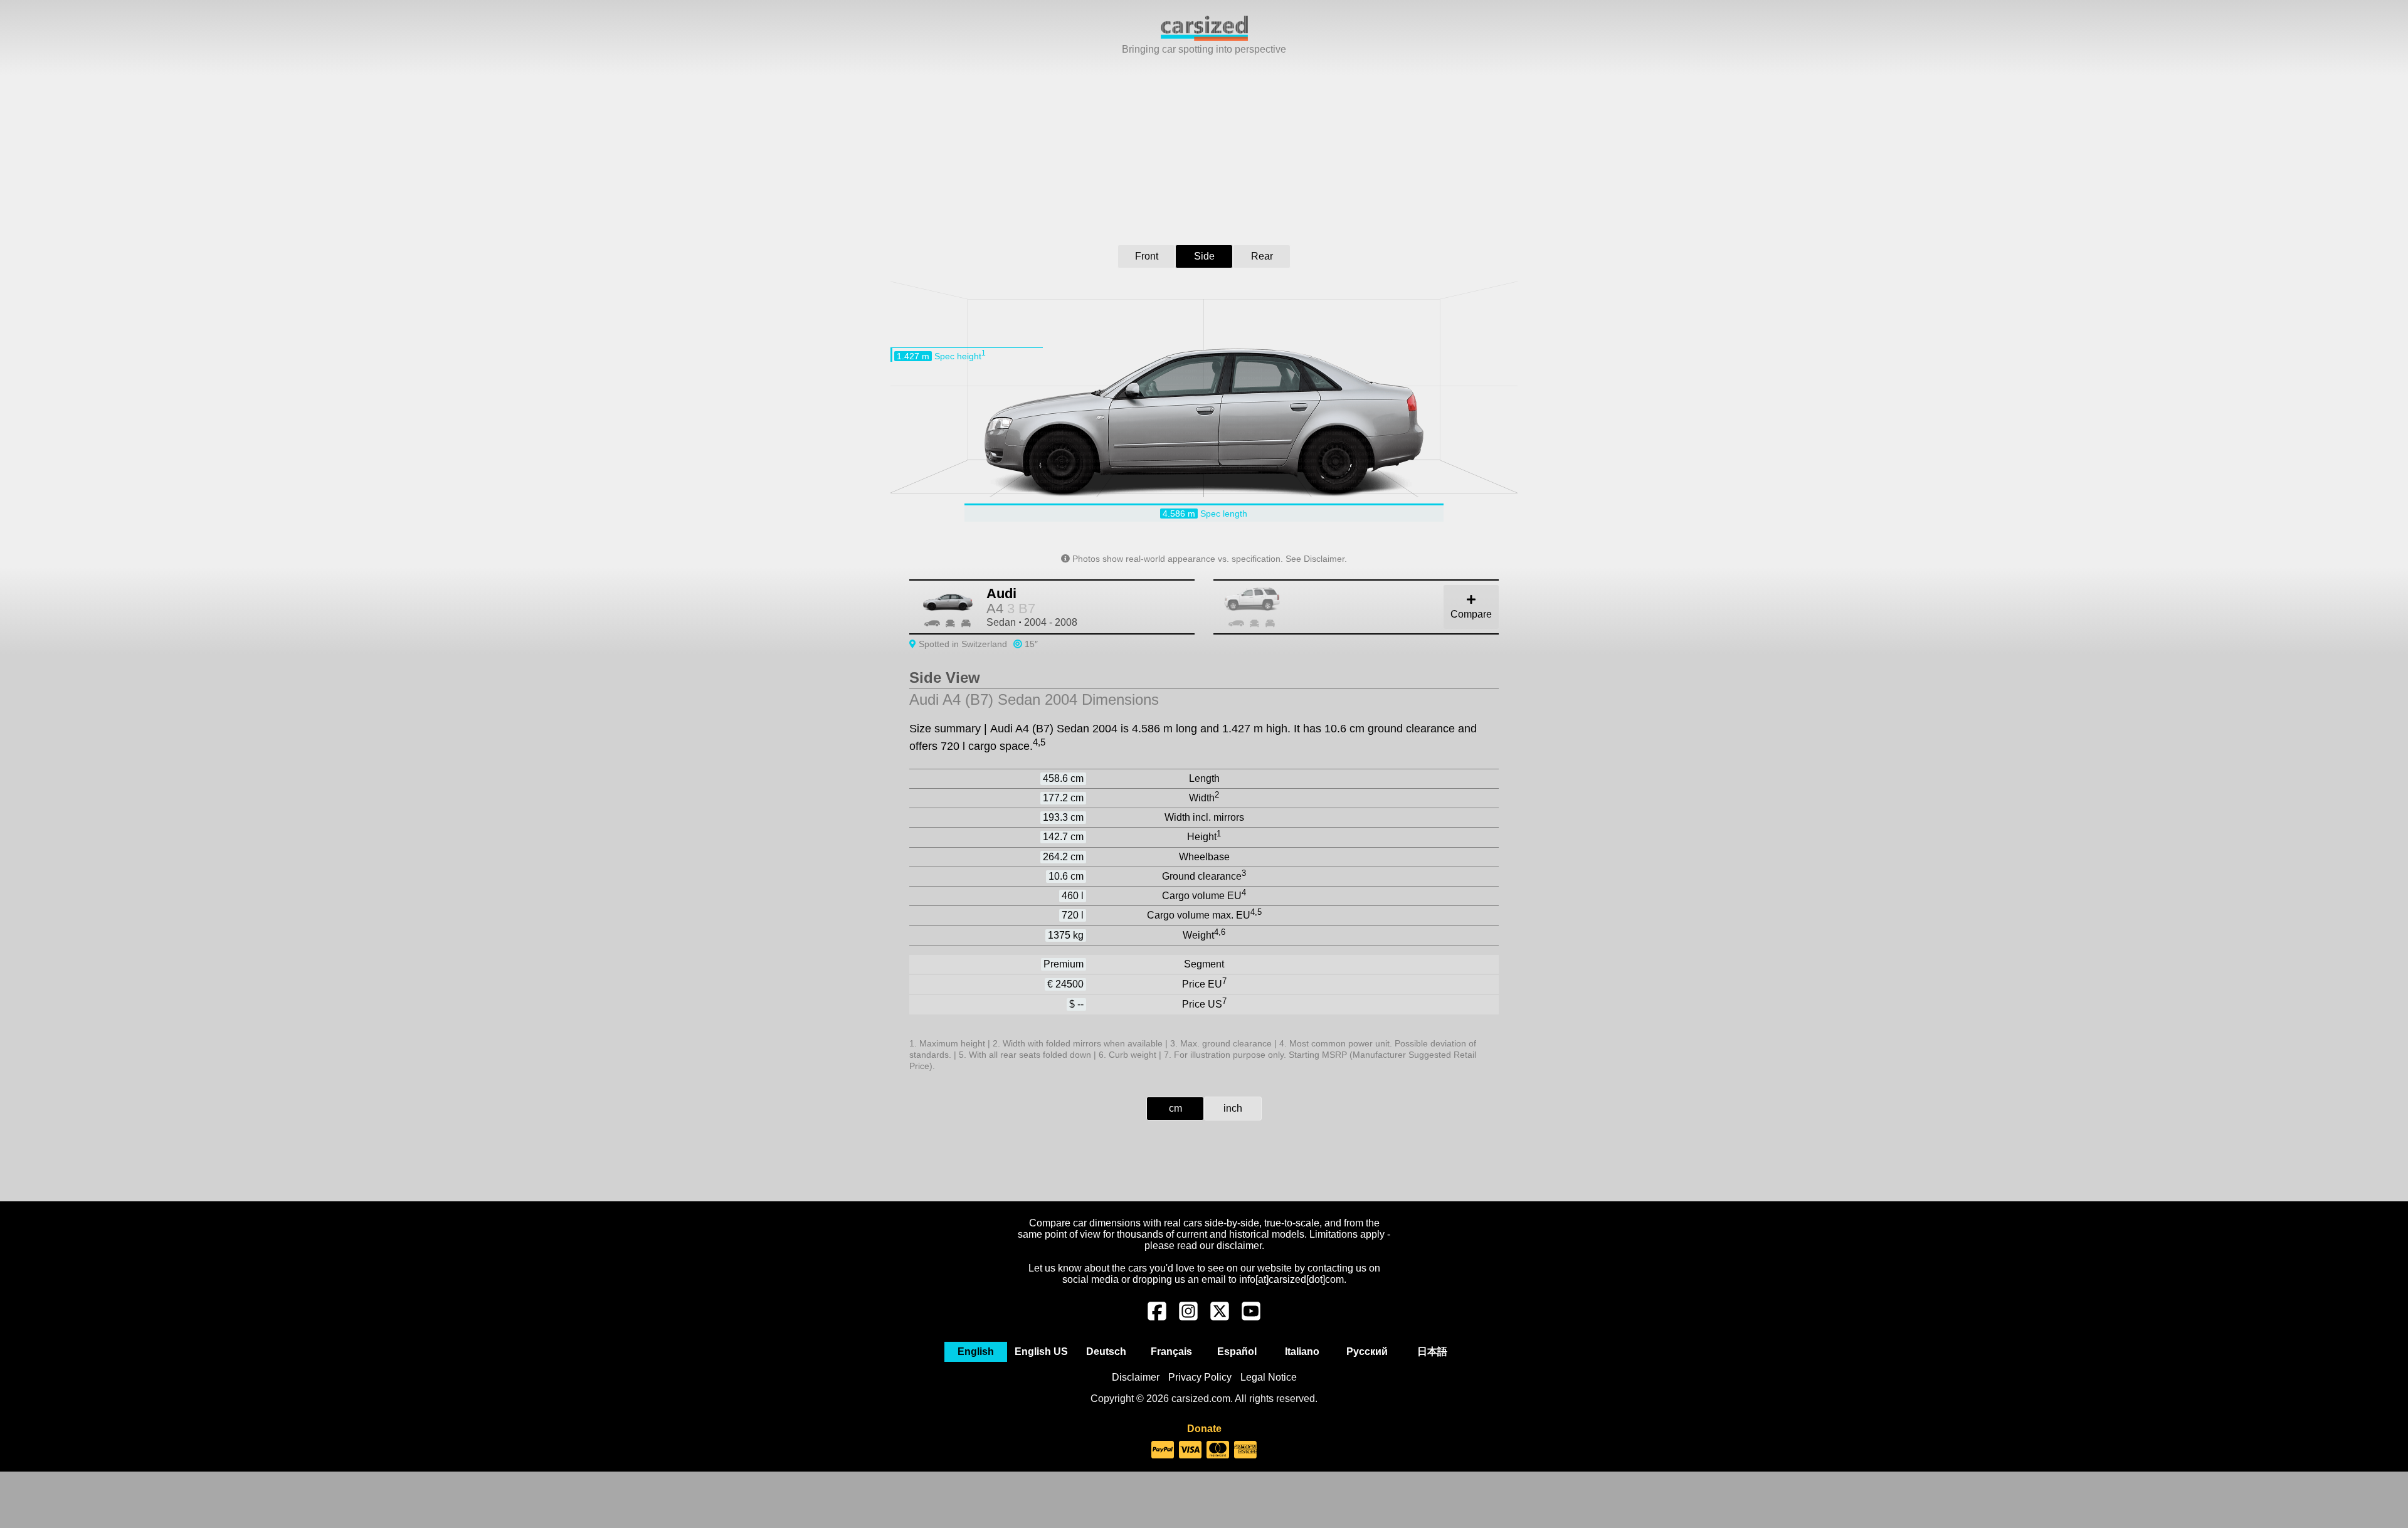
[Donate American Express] (1245, 1450)
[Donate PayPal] (1163, 1450)
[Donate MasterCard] (1218, 1450)
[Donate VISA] (1190, 1450)
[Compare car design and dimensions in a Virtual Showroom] (1204, 37)
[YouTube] (1251, 1317)
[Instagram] (1188, 1317)
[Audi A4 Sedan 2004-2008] (1370, 607)
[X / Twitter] (1220, 1317)
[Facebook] (1157, 1317)
